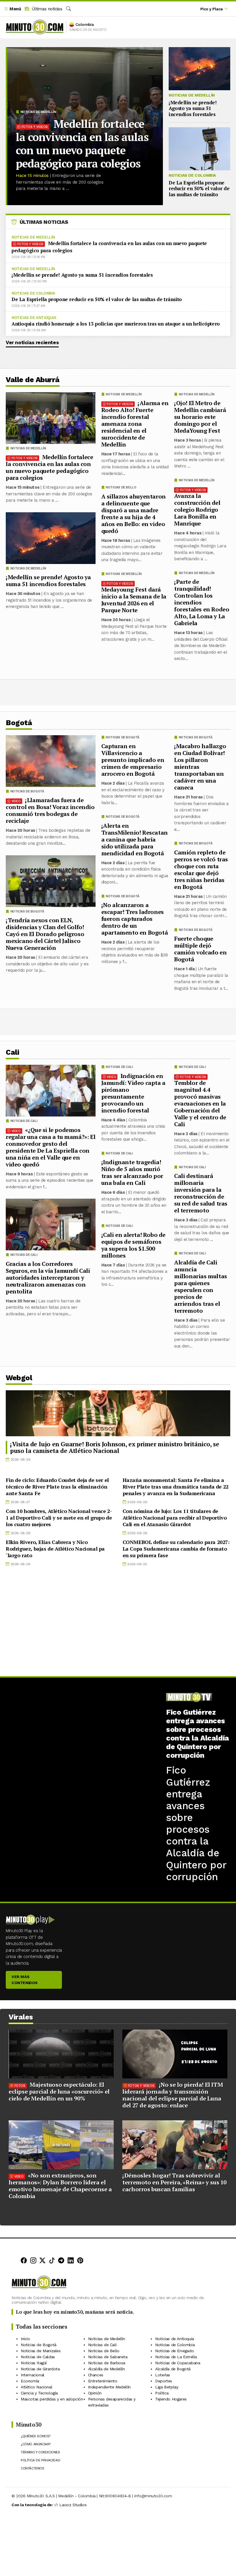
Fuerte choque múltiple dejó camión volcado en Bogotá (200, 949)
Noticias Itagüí (34, 2363)
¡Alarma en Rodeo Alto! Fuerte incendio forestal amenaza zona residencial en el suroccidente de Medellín (135, 424)
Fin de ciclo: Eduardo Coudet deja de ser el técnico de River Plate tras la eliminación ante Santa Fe (57, 1487)
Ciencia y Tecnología (39, 2393)
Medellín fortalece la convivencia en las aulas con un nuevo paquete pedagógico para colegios (82, 144)
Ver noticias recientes (32, 342)
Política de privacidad (40, 2461)
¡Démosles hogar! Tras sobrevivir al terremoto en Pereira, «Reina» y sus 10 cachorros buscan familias (174, 2182)
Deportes (164, 2381)
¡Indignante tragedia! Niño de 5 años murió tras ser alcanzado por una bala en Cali (132, 1172)
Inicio (25, 2339)
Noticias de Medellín (38, 112)
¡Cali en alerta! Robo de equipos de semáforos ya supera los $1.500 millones (133, 1245)
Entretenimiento (103, 2381)
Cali (12, 1052)
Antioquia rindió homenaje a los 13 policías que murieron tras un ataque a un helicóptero (116, 324)
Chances (96, 2375)
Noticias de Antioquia (34, 318)
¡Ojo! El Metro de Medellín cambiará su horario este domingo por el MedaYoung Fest (200, 417)
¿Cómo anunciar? (36, 2444)
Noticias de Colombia (192, 175)
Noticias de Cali (192, 1067)
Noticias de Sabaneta (108, 2357)
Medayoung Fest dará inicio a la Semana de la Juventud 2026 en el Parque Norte (134, 600)
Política (162, 2393)
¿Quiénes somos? (36, 2436)
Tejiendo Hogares (171, 2399)
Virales (21, 2017)
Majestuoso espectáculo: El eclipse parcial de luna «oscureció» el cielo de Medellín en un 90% (59, 2091)
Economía (30, 2381)
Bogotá (19, 723)
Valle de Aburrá (33, 380)
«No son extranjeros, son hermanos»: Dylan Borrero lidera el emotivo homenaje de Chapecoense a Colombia (60, 2186)
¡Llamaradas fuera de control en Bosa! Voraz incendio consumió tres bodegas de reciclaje (50, 810)
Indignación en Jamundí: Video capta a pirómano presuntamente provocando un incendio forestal (133, 1093)
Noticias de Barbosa (107, 2363)
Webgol (19, 1378)
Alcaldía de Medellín (106, 2369)
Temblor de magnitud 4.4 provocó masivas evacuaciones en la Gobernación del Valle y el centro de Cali (200, 1103)
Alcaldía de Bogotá (173, 2369)
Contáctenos (33, 2469)
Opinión (95, 2393)
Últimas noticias (46, 9)
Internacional (33, 2375)
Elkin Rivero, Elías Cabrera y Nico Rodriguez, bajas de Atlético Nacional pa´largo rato (55, 1549)
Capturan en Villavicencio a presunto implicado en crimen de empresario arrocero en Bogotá (133, 760)
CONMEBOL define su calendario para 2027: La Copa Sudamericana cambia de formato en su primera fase (176, 1549)
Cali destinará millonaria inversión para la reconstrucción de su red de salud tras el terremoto (201, 1193)
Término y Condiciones (40, 2452)
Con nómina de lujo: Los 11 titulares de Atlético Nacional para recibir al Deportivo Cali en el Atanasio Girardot (175, 1518)
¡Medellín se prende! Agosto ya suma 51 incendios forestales (193, 108)
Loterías (163, 2375)
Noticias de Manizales (41, 2351)
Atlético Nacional (36, 2387)
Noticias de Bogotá (196, 737)
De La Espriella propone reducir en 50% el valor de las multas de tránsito (199, 188)
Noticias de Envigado (174, 2351)
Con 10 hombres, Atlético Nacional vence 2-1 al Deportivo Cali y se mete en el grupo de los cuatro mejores (59, 1518)
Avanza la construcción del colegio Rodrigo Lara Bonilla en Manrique (197, 510)
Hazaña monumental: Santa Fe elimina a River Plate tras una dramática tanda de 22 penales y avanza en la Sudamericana (176, 1487)
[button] (12, 9)
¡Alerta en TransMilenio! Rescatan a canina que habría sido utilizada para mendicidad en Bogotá (135, 839)
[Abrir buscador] (68, 9)
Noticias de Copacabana (178, 2363)
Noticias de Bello (121, 487)
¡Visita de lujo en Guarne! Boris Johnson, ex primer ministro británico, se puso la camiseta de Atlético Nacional (115, 1447)
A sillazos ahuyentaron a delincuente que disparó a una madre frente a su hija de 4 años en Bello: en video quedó (134, 514)
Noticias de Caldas (38, 2357)
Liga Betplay (167, 2387)
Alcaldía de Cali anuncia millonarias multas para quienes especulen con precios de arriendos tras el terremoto (201, 1286)
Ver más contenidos (25, 1980)
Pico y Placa (212, 9)
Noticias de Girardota (40, 2369)
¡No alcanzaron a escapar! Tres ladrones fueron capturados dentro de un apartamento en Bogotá (135, 919)
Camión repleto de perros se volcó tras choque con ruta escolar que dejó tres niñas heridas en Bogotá (201, 870)
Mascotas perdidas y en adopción (52, 2399)
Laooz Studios (73, 2505)
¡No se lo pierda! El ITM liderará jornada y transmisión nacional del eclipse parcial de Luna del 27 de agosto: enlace (173, 2095)
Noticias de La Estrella (176, 2357)
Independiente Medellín (109, 2387)
